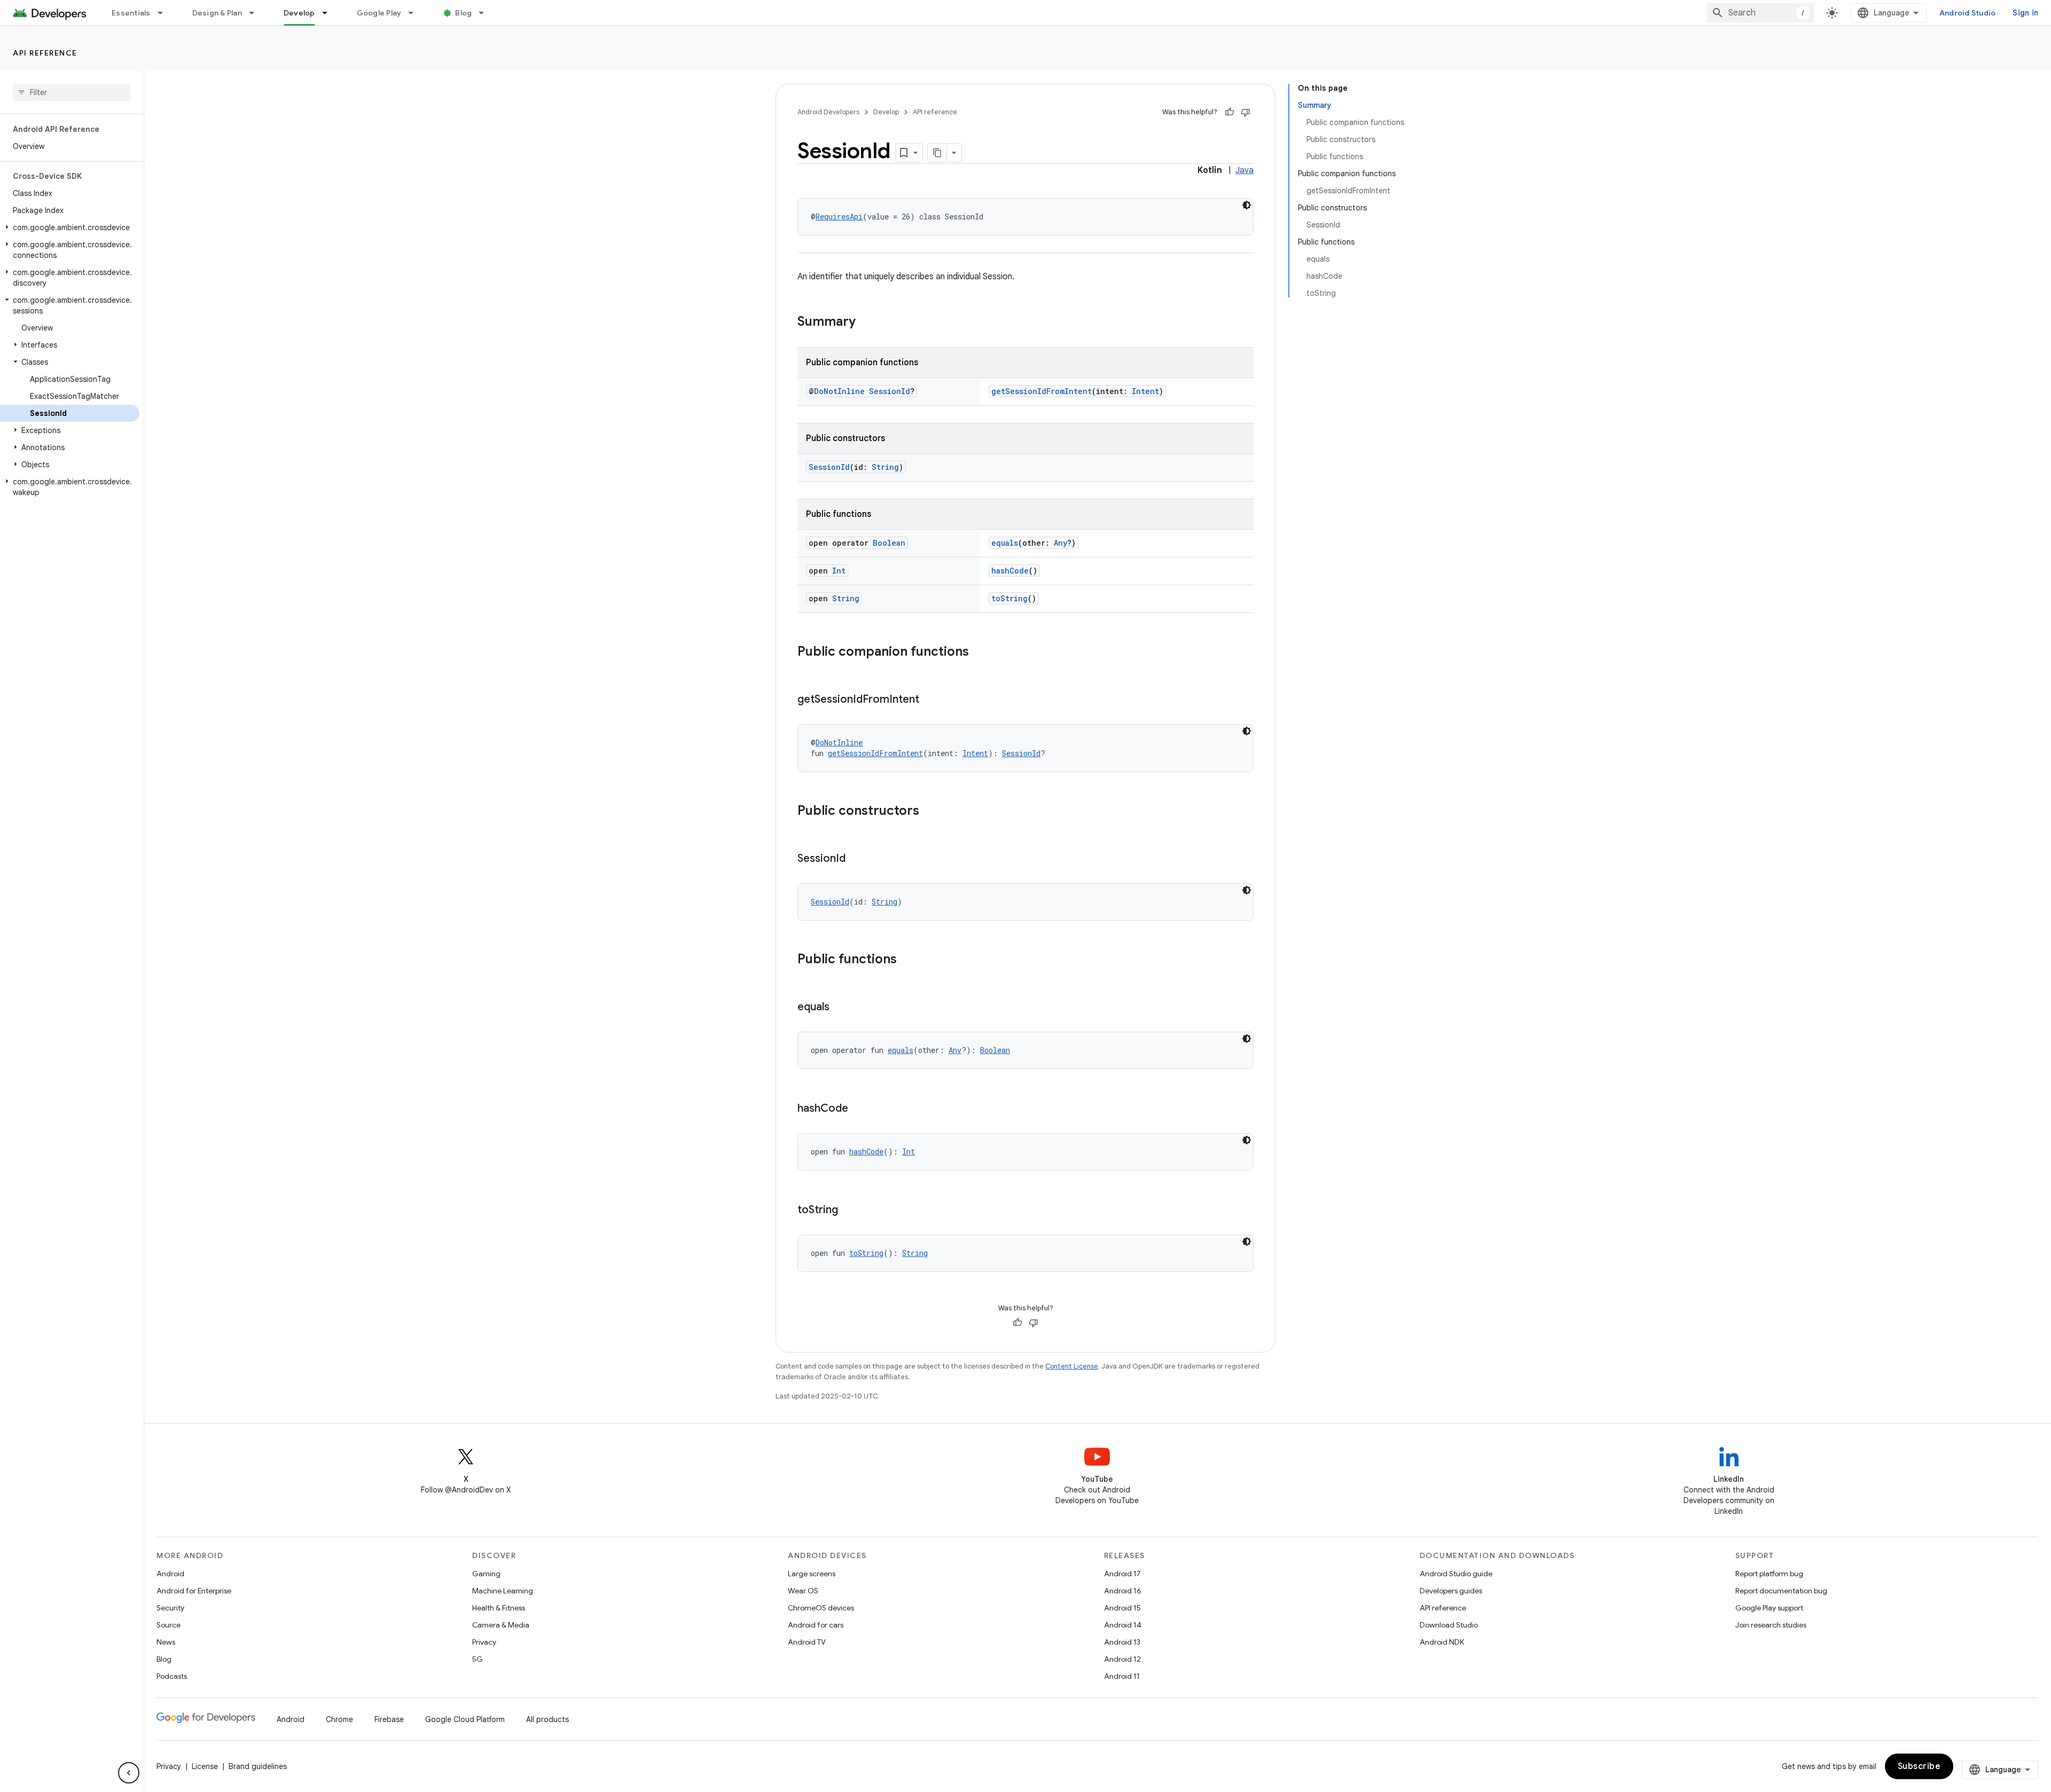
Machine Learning (503, 1591)
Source (169, 1625)
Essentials (131, 13)
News (166, 1642)
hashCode (1010, 571)
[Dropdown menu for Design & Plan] (256, 13)
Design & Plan (217, 13)
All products (547, 1719)
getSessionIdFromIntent (1042, 391)
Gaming (486, 1574)
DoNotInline (839, 391)
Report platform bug (1769, 1574)
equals (1005, 543)
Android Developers (828, 112)
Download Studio (1449, 1625)
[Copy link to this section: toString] (849, 1211)
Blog (463, 13)
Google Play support (1769, 1608)
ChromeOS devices (821, 1608)
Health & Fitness (499, 1608)
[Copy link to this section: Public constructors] (930, 812)
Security (170, 1608)
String (885, 467)
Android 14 (1123, 1625)
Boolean (889, 543)
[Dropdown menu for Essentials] (165, 13)
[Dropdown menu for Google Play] (416, 13)
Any (1060, 543)
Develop (299, 13)
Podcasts (172, 1676)
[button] (70, 227)
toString (1009, 598)
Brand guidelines (258, 1766)
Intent (1145, 391)
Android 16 (1123, 1591)
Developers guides (1451, 1591)
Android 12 (1122, 1659)
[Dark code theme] (1247, 205)
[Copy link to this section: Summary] (866, 323)
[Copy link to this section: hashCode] (859, 1109)
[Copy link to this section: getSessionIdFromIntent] (930, 700)
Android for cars (816, 1625)
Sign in (2025, 13)
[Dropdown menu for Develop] (330, 13)
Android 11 (1122, 1676)
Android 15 (1122, 1608)
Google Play (379, 13)
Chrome (339, 1719)
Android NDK (1442, 1642)
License (205, 1766)
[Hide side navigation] (129, 1773)
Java (1244, 170)
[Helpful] (1230, 112)
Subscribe (1919, 1766)
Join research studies (1771, 1625)
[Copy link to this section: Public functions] (907, 960)
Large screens (812, 1574)
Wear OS (803, 1591)
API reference (45, 53)
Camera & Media (501, 1625)
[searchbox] (72, 92)
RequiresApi (839, 217)
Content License (1072, 1366)
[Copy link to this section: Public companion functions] (980, 653)
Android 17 (1122, 1574)
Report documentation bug (1781, 1591)
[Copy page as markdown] (937, 153)
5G (477, 1659)
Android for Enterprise (194, 1591)
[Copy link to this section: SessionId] (856, 859)
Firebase (389, 1719)
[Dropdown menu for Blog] (486, 13)
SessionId (890, 391)
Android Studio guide (1456, 1574)
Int (839, 571)
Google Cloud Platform (465, 1719)
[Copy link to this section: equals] (840, 1008)
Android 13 (1122, 1642)
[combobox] (1760, 13)
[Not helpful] (1246, 112)
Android (170, 1574)
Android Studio (1968, 13)
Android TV (807, 1642)
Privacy (484, 1642)
